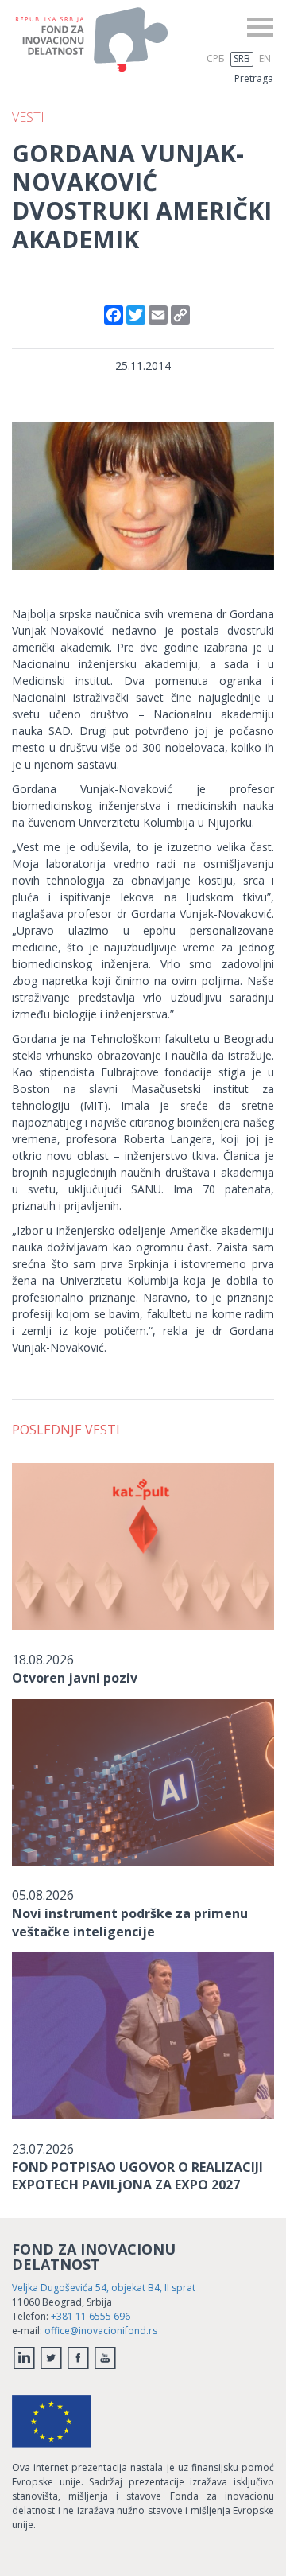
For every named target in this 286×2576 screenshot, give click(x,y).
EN (265, 58)
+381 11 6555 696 (91, 2316)
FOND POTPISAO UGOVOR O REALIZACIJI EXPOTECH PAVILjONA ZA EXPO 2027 (137, 2176)
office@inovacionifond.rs (101, 2331)
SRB (242, 58)
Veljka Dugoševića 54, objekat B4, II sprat (104, 2288)
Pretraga (254, 78)
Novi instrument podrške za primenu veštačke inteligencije (130, 1922)
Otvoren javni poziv (75, 1678)
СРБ (216, 58)
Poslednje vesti (66, 1430)
